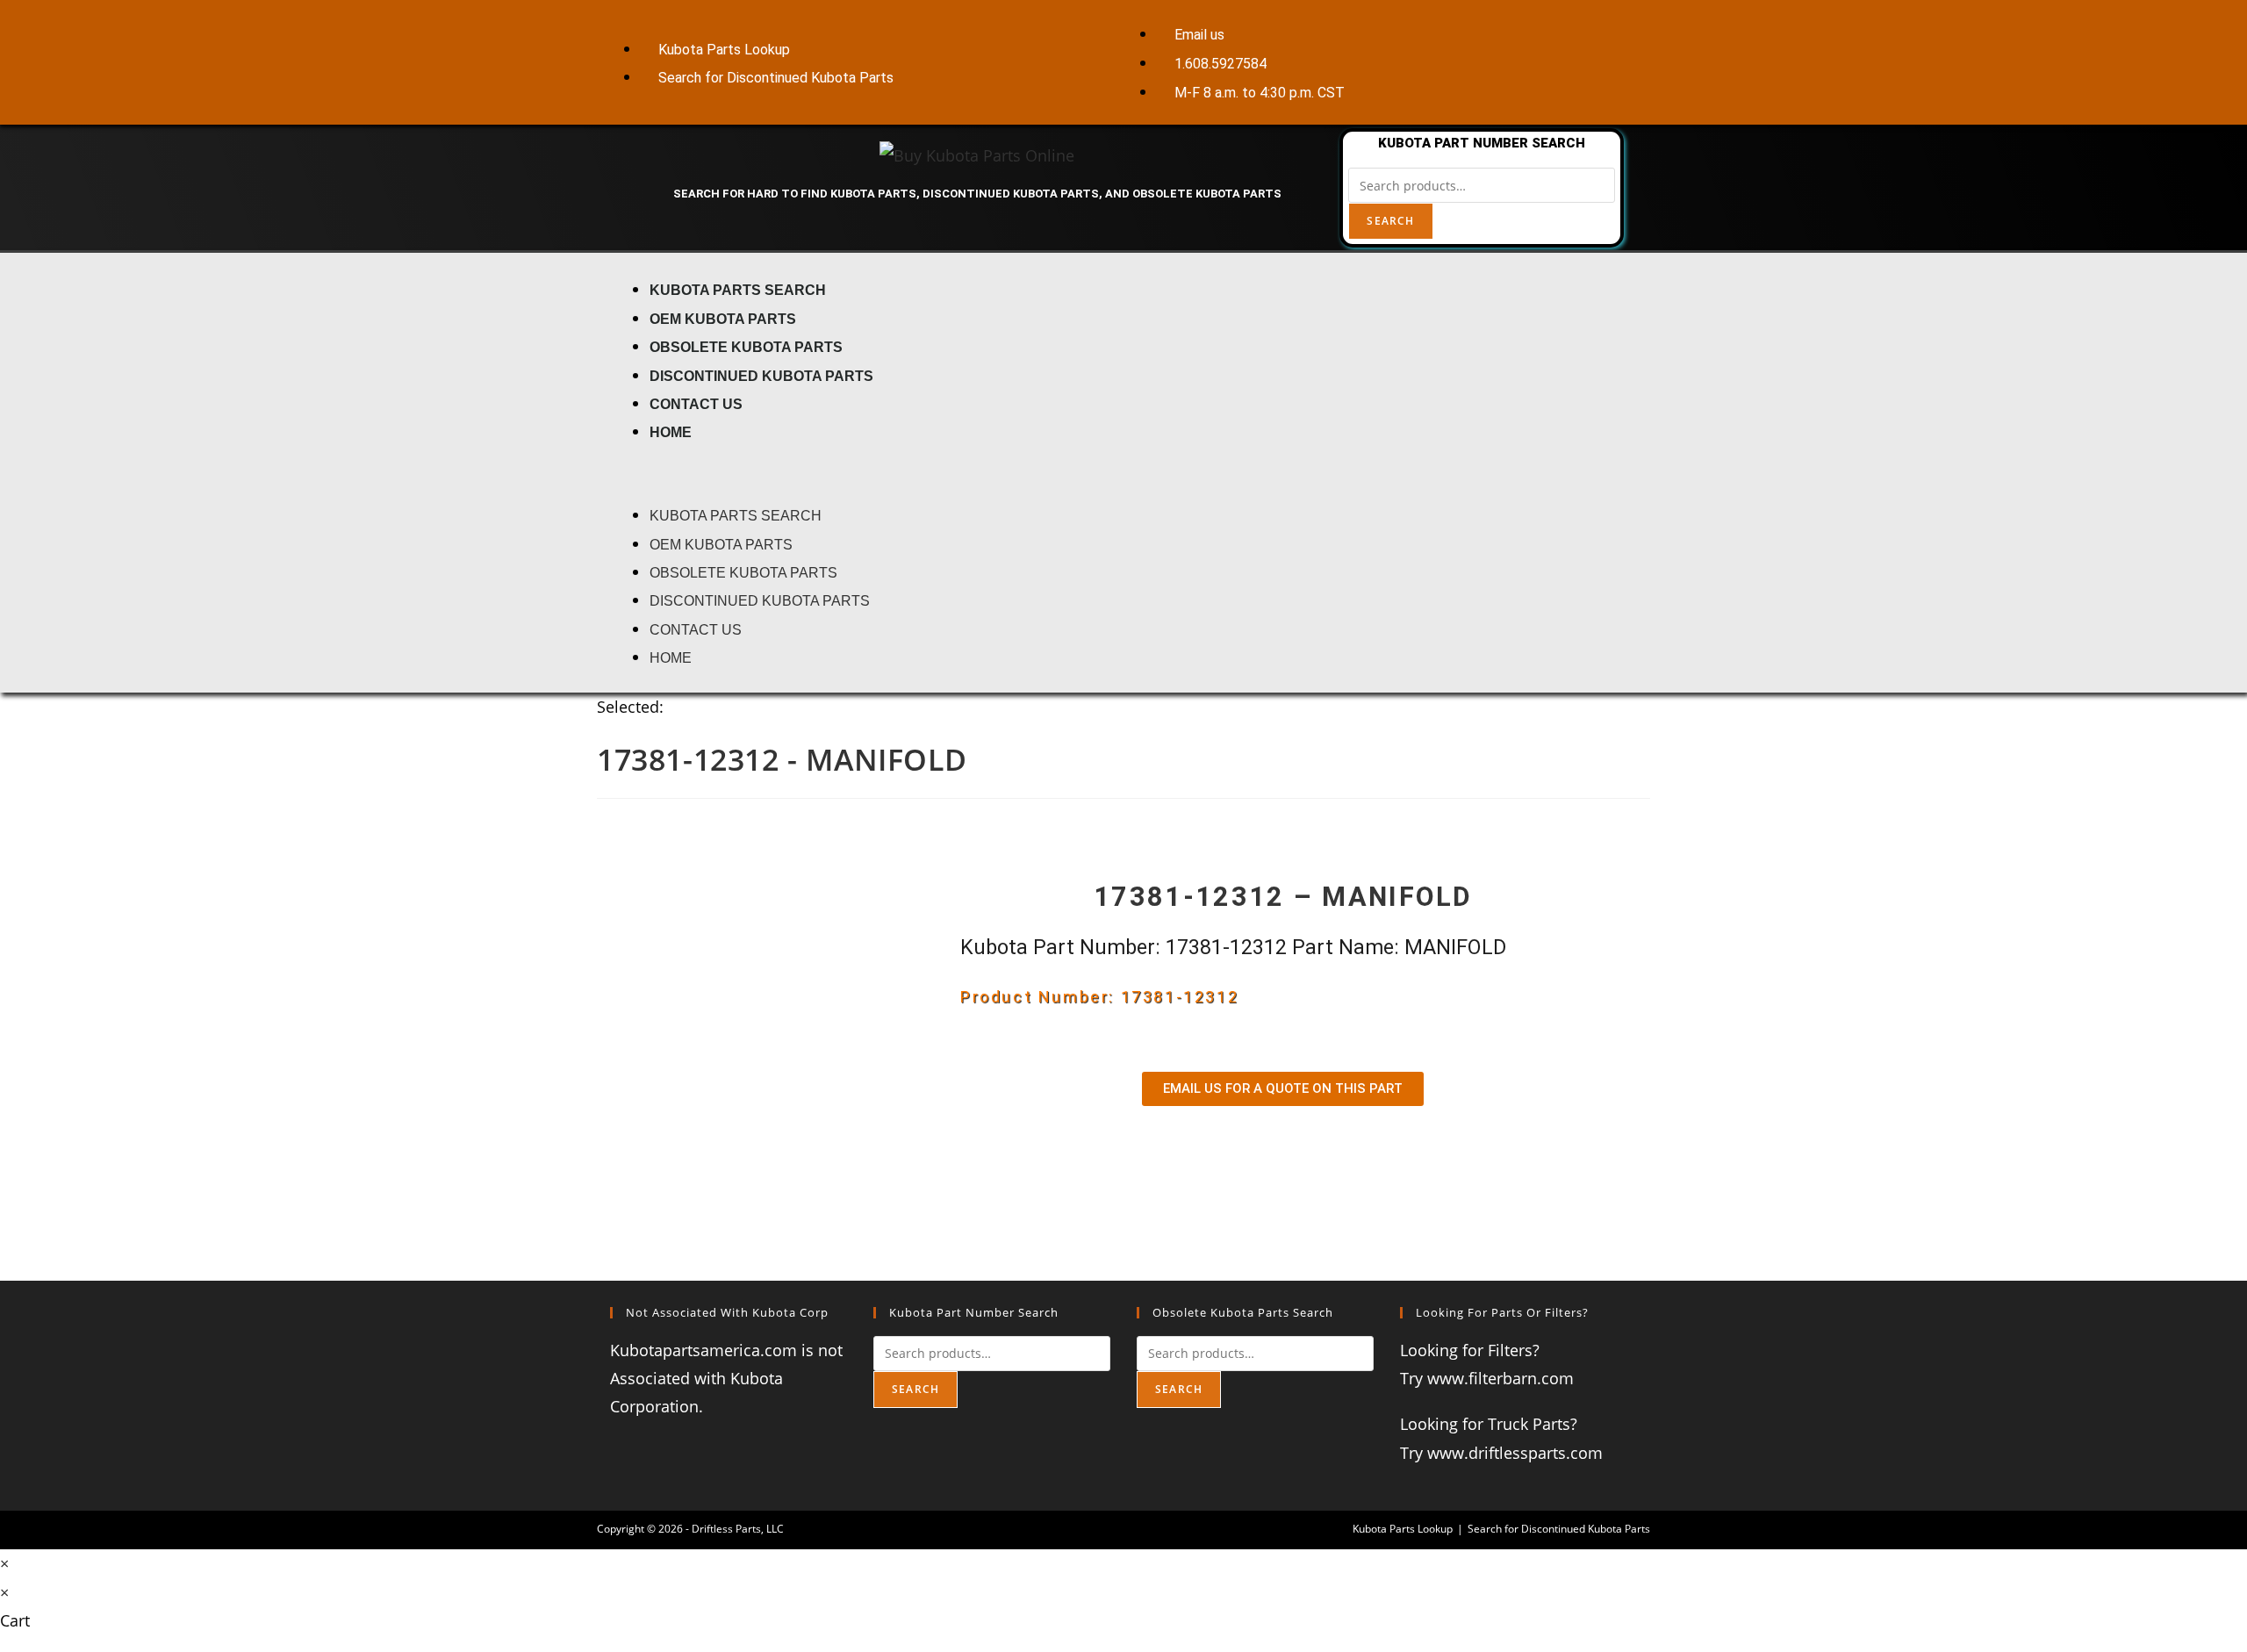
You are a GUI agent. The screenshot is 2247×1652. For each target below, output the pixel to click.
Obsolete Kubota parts (746, 347)
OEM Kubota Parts (723, 319)
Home (671, 432)
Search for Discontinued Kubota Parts (1559, 1529)
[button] (1123, 473)
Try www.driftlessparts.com (1501, 1453)
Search (1390, 221)
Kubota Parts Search (738, 290)
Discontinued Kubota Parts (761, 376)
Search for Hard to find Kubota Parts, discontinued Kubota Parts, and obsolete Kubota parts (977, 194)
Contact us (696, 404)
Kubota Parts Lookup (1403, 1529)
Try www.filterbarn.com (1487, 1378)
